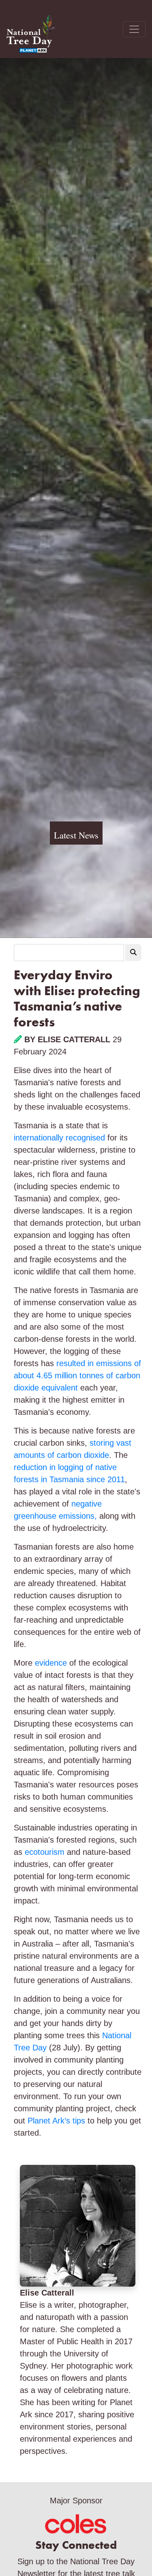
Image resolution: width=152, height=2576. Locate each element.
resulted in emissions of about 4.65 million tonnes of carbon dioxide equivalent (77, 1375)
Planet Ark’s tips (58, 2121)
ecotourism (45, 1852)
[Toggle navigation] (134, 29)
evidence (51, 1663)
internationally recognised (59, 1138)
